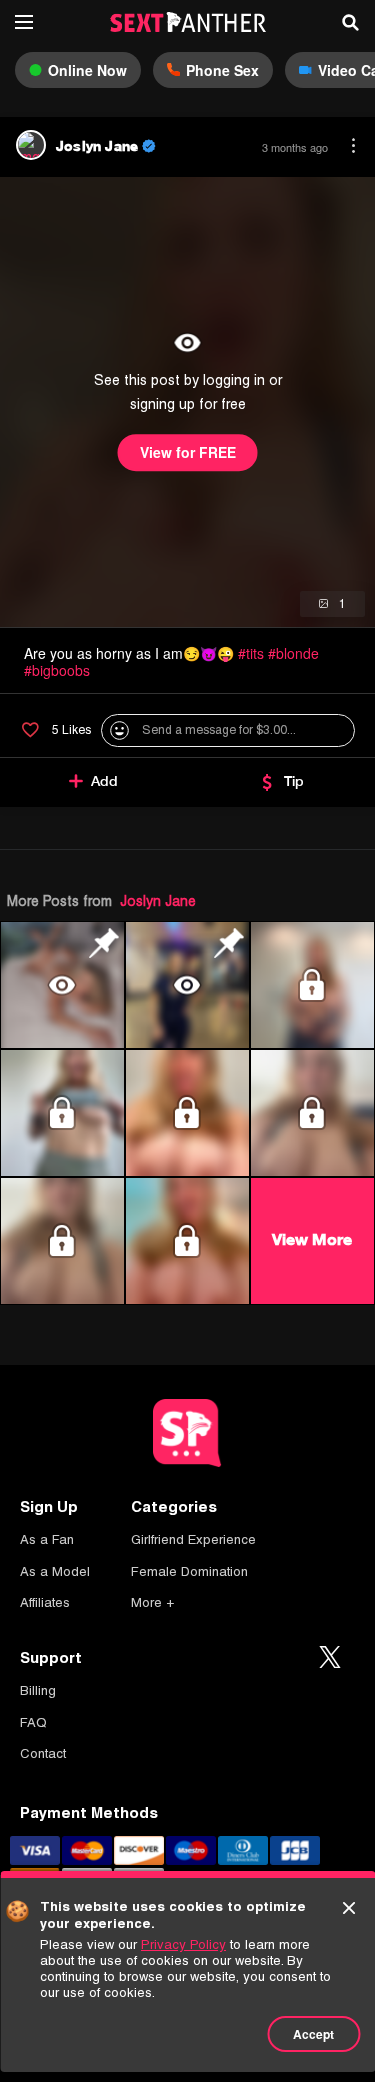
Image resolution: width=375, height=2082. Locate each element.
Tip (294, 781)
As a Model (55, 1571)
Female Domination (189, 1571)
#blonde (293, 653)
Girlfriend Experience (193, 1539)
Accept (313, 2034)
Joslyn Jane (158, 901)
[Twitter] (330, 1658)
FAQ (33, 1722)
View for (188, 453)
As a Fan (47, 1539)
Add (104, 781)
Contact (43, 1753)
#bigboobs (57, 670)
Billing (38, 1690)
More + (152, 1602)
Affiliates (45, 1602)
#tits (251, 653)
